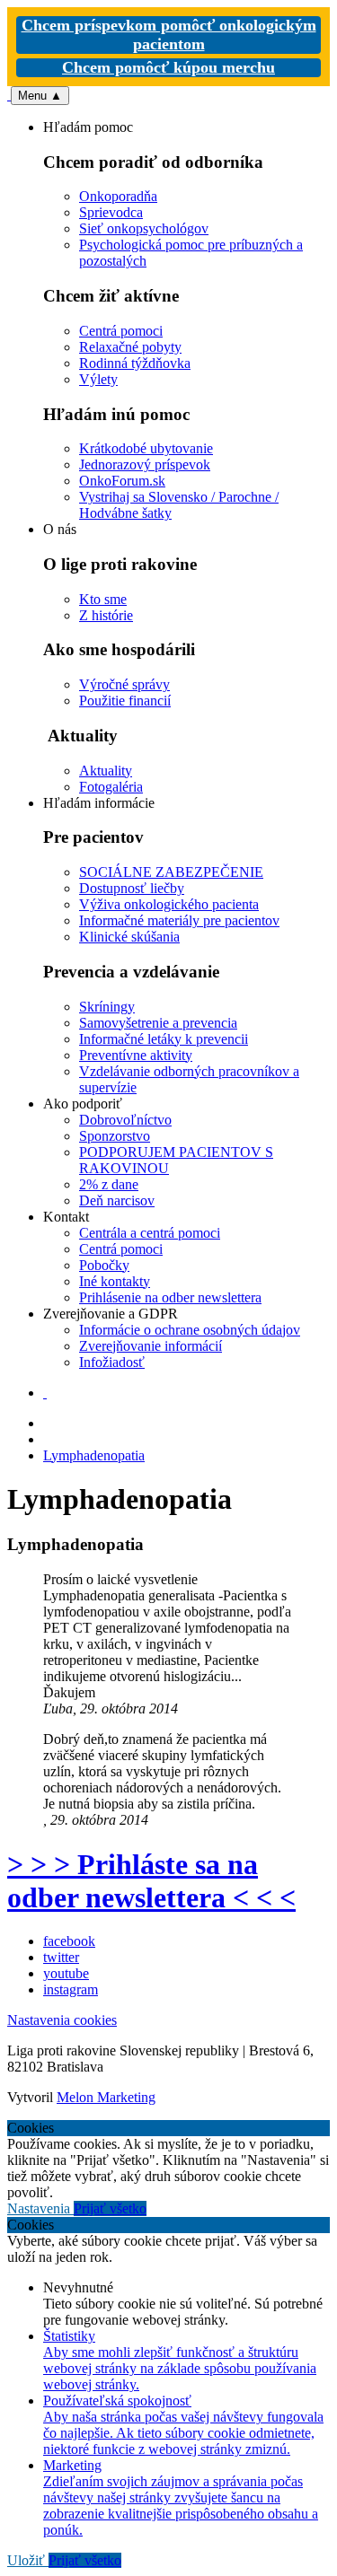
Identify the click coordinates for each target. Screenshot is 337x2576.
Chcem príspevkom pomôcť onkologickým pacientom (169, 35)
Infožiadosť (112, 1362)
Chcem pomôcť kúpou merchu (168, 67)
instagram (71, 1989)
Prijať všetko (110, 2208)
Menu (40, 96)
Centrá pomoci (121, 331)
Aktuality (106, 771)
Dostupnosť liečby (132, 888)
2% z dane (109, 1184)
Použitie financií (125, 701)
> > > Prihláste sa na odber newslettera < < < (151, 1881)
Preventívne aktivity (136, 1055)
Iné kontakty (115, 1281)
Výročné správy (124, 684)
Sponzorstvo (115, 1136)
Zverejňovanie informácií (151, 1346)
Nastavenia (40, 2208)
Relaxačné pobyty (130, 347)
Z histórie (106, 615)
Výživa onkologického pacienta (169, 904)
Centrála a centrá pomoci (150, 1233)
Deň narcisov (117, 1200)
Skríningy (107, 1007)
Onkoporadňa (118, 196)
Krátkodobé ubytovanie (146, 448)
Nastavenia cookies (62, 2020)
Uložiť (28, 2560)
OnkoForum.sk (122, 481)
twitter (61, 1957)
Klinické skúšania (129, 937)
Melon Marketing (106, 2097)
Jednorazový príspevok (145, 464)
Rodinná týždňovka (135, 363)
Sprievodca (111, 212)
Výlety (98, 379)
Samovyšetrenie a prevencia (158, 1023)
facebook (69, 1941)
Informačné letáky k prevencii (164, 1039)
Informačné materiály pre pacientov (179, 920)
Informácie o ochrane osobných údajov (190, 1330)
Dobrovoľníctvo (125, 1120)
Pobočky (104, 1265)
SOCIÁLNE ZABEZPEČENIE (171, 872)
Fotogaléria (111, 787)
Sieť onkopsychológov (144, 228)
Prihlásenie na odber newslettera (170, 1297)
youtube (66, 1973)
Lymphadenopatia (94, 1455)
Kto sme (103, 599)
